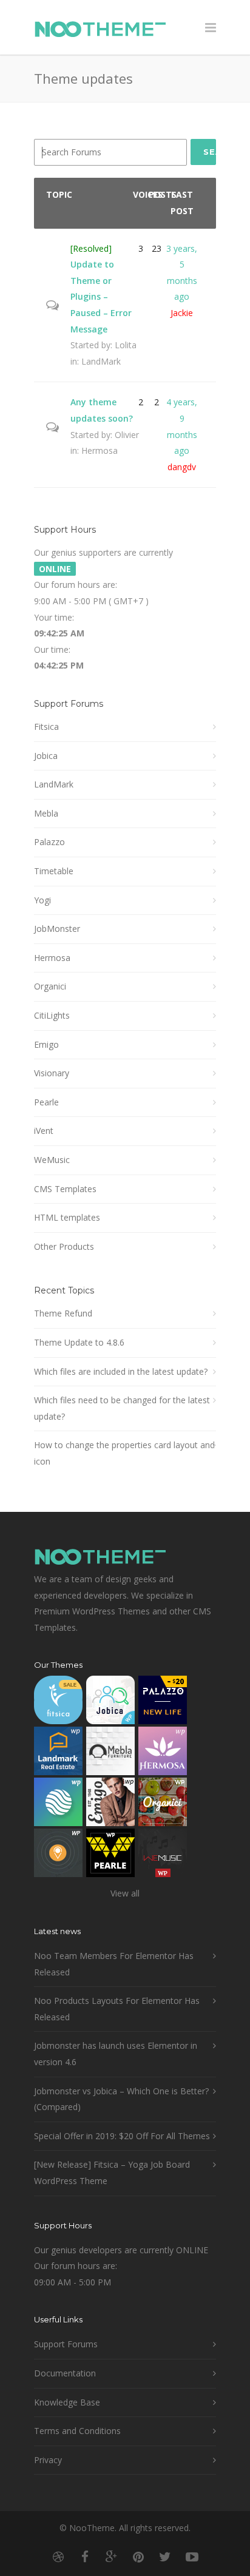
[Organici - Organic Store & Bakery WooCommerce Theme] (163, 1805)
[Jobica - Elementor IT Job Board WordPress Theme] (110, 1703)
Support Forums (66, 2344)
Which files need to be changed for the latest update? (122, 1408)
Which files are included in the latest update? (121, 1371)
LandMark (101, 361)
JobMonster (57, 929)
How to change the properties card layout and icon (124, 1453)
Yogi (42, 900)
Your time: (54, 617)
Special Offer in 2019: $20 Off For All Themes (122, 2136)
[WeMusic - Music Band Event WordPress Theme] (163, 1856)
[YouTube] (192, 2557)
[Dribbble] (58, 2557)
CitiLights (52, 1015)
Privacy (48, 2460)
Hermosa (100, 450)
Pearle (46, 1102)
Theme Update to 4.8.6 (79, 1342)
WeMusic (52, 1160)
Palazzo (49, 842)
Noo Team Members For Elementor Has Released (114, 1964)
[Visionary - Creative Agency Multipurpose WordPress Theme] (58, 1805)
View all (125, 1893)
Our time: (52, 649)
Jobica (46, 756)
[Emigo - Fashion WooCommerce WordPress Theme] (110, 1805)
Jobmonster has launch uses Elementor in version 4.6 (116, 2054)
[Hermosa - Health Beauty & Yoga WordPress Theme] (163, 1754)
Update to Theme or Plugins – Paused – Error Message (101, 296)
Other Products (64, 1246)
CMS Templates (65, 1189)
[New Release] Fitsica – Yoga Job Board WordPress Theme (112, 2173)
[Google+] (112, 2557)
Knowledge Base (67, 2402)
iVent (44, 1131)
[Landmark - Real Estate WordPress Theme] (58, 1754)
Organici (50, 986)
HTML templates (67, 1217)
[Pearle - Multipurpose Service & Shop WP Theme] (110, 1856)
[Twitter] (165, 2557)
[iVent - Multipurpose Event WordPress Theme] (58, 1856)
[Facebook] (85, 2557)
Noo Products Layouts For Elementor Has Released (117, 2009)
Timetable (54, 871)
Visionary (52, 1073)
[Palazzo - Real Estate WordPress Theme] (163, 1703)
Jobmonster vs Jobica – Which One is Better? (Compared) (121, 2099)
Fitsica (46, 727)
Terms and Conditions (77, 2431)
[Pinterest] (138, 2557)
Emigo (46, 1044)
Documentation (65, 2373)
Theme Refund (63, 1313)
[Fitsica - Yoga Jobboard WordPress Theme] (58, 1703)
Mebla (46, 813)
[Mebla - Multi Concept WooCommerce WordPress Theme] (110, 1754)
